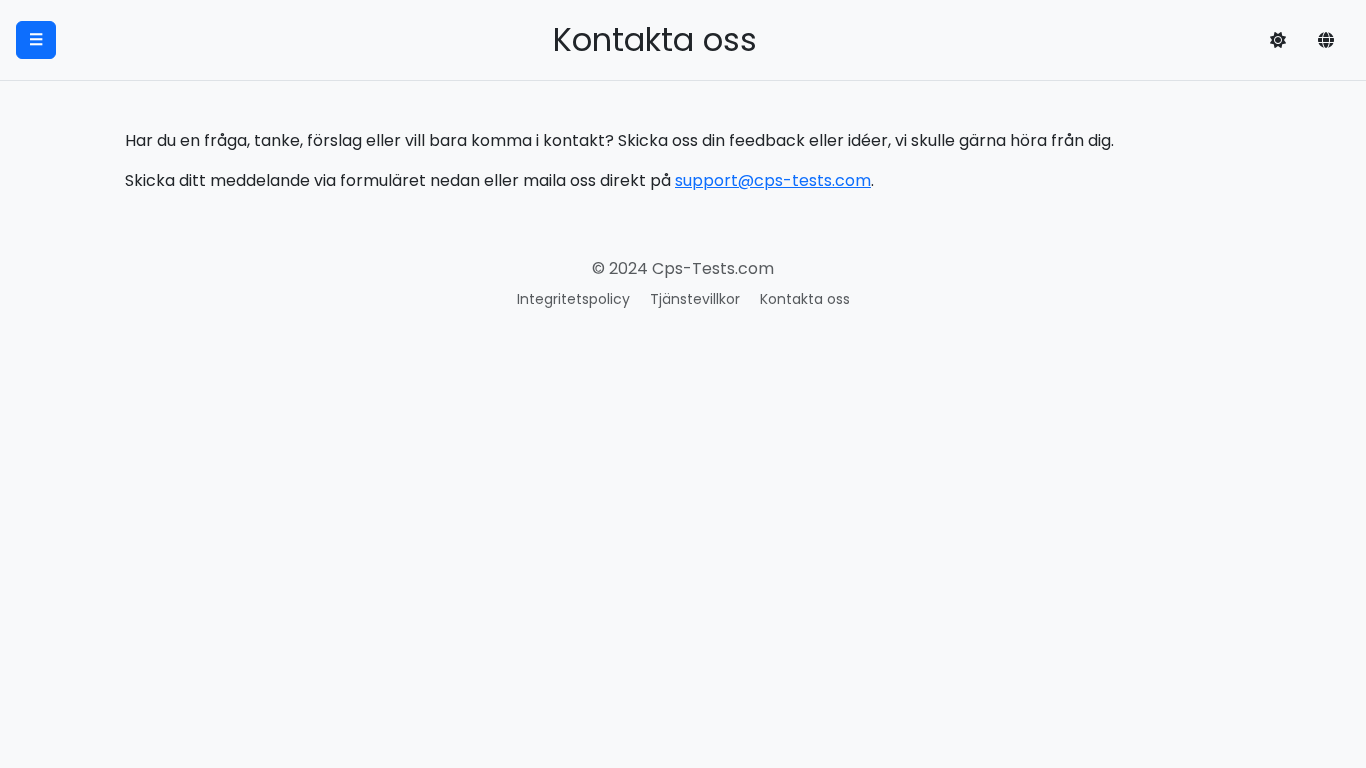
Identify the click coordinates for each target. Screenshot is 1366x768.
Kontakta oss (805, 299)
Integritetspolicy (573, 299)
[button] (1278, 40)
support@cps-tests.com (773, 180)
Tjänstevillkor (695, 299)
